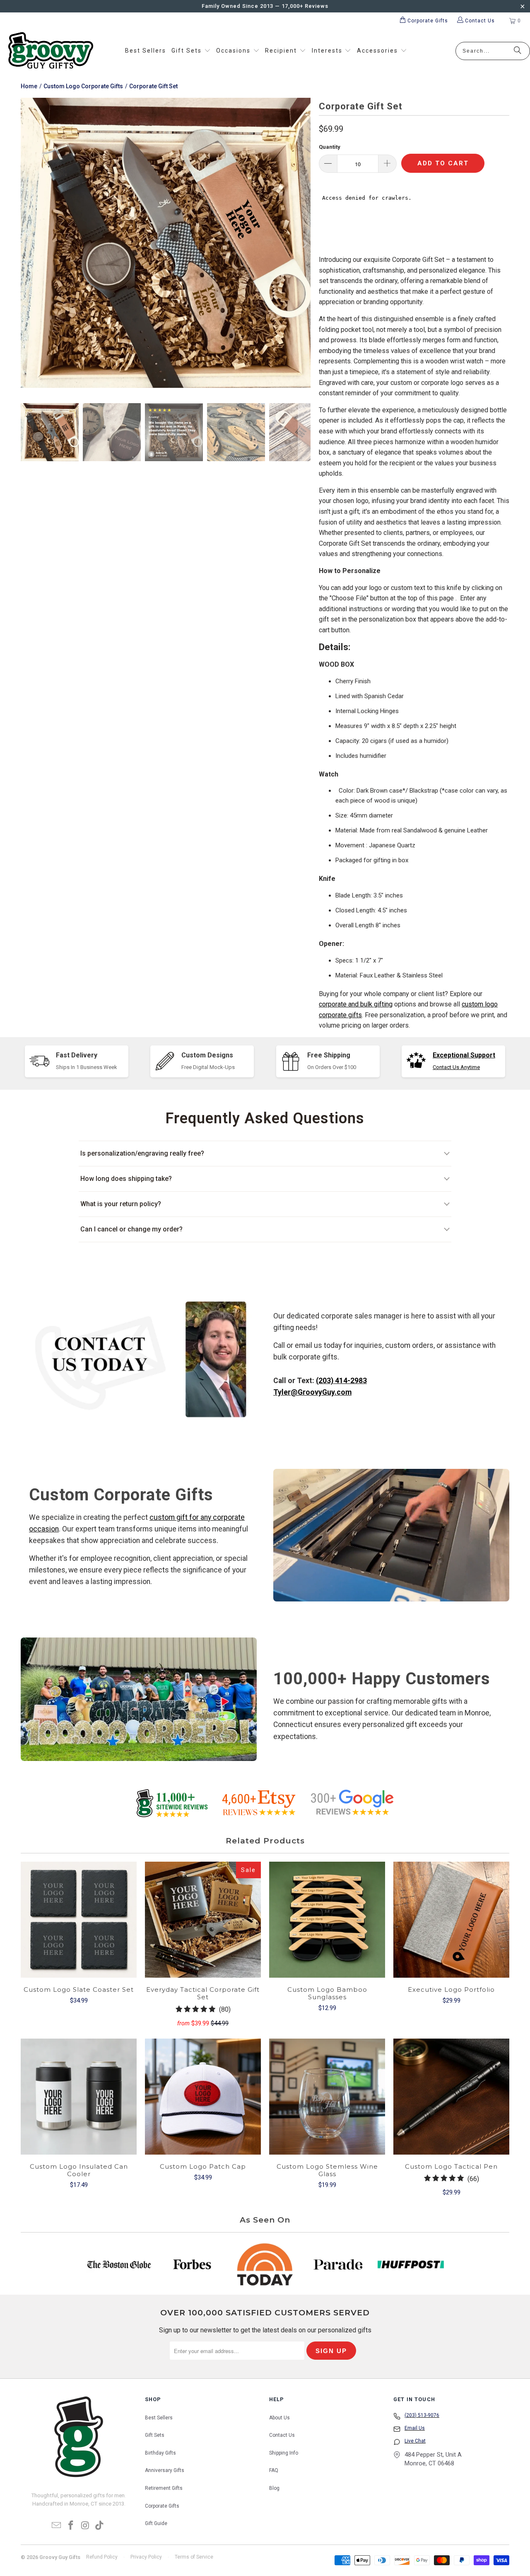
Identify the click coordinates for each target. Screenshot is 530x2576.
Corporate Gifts (162, 2506)
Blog (274, 2488)
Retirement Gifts (164, 2488)
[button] (191, 51)
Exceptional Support (464, 1055)
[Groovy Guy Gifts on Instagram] (86, 2526)
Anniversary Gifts (165, 2470)
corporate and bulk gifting (356, 1004)
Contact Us (282, 2435)
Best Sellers (159, 2418)
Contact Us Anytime (456, 1067)
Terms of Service (194, 2557)
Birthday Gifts (160, 2453)
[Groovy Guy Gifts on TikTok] (100, 2526)
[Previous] (27, 244)
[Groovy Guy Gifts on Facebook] (71, 2526)
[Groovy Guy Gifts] (51, 51)
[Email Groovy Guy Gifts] (57, 2526)
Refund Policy (102, 2557)
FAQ (274, 2470)
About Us (279, 2418)
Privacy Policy (146, 2557)
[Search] (518, 51)
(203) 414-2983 (341, 1381)
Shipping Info (284, 2453)
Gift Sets (155, 2435)
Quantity (330, 147)
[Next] (304, 244)
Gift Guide (156, 2523)
